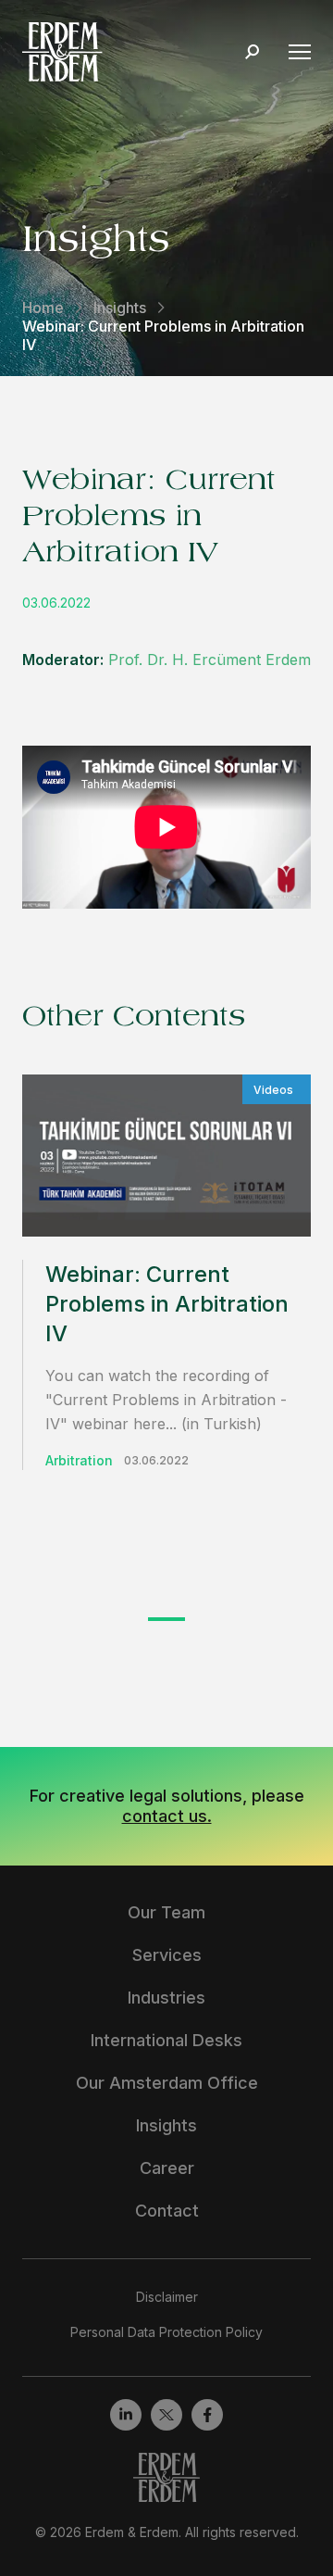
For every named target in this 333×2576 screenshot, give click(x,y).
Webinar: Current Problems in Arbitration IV (167, 1304)
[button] (166, 1619)
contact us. (167, 1816)
